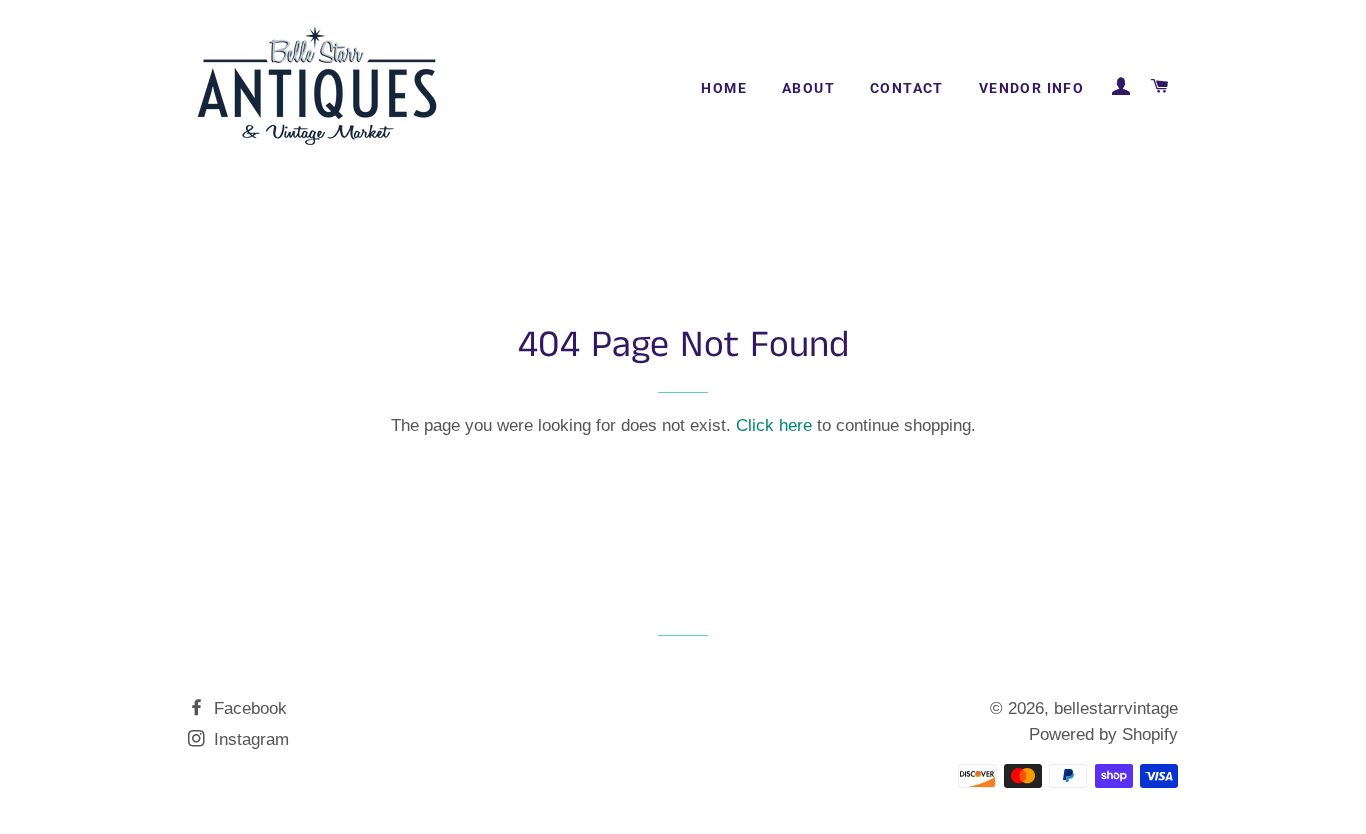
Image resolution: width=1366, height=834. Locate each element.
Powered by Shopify (1103, 734)
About (808, 88)
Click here (774, 425)
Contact (907, 88)
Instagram (249, 739)
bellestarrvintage (1116, 708)
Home (724, 88)
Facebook (248, 708)
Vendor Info (1031, 88)
